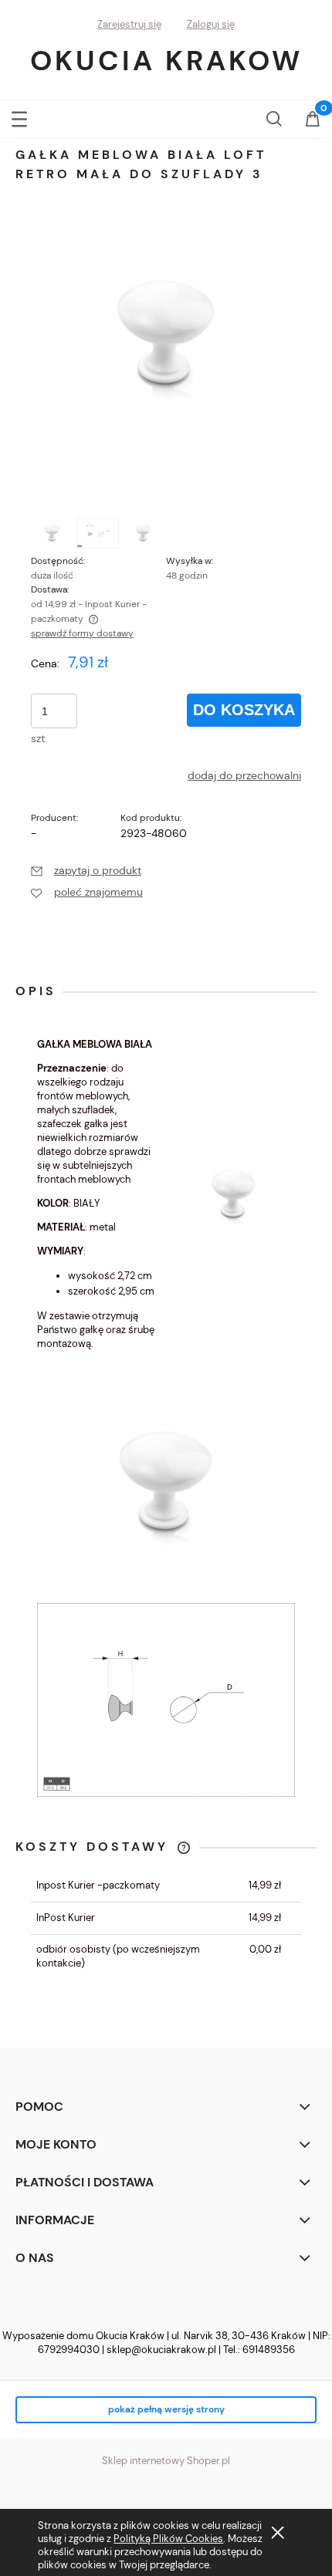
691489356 (269, 2350)
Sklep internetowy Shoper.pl (166, 2461)
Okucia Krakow (166, 61)
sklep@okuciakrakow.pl (161, 2350)
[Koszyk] (313, 120)
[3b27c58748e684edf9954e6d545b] (143, 533)
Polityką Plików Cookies (168, 2539)
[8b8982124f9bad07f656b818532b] (52, 533)
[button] (19, 116)
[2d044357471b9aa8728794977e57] (98, 533)
